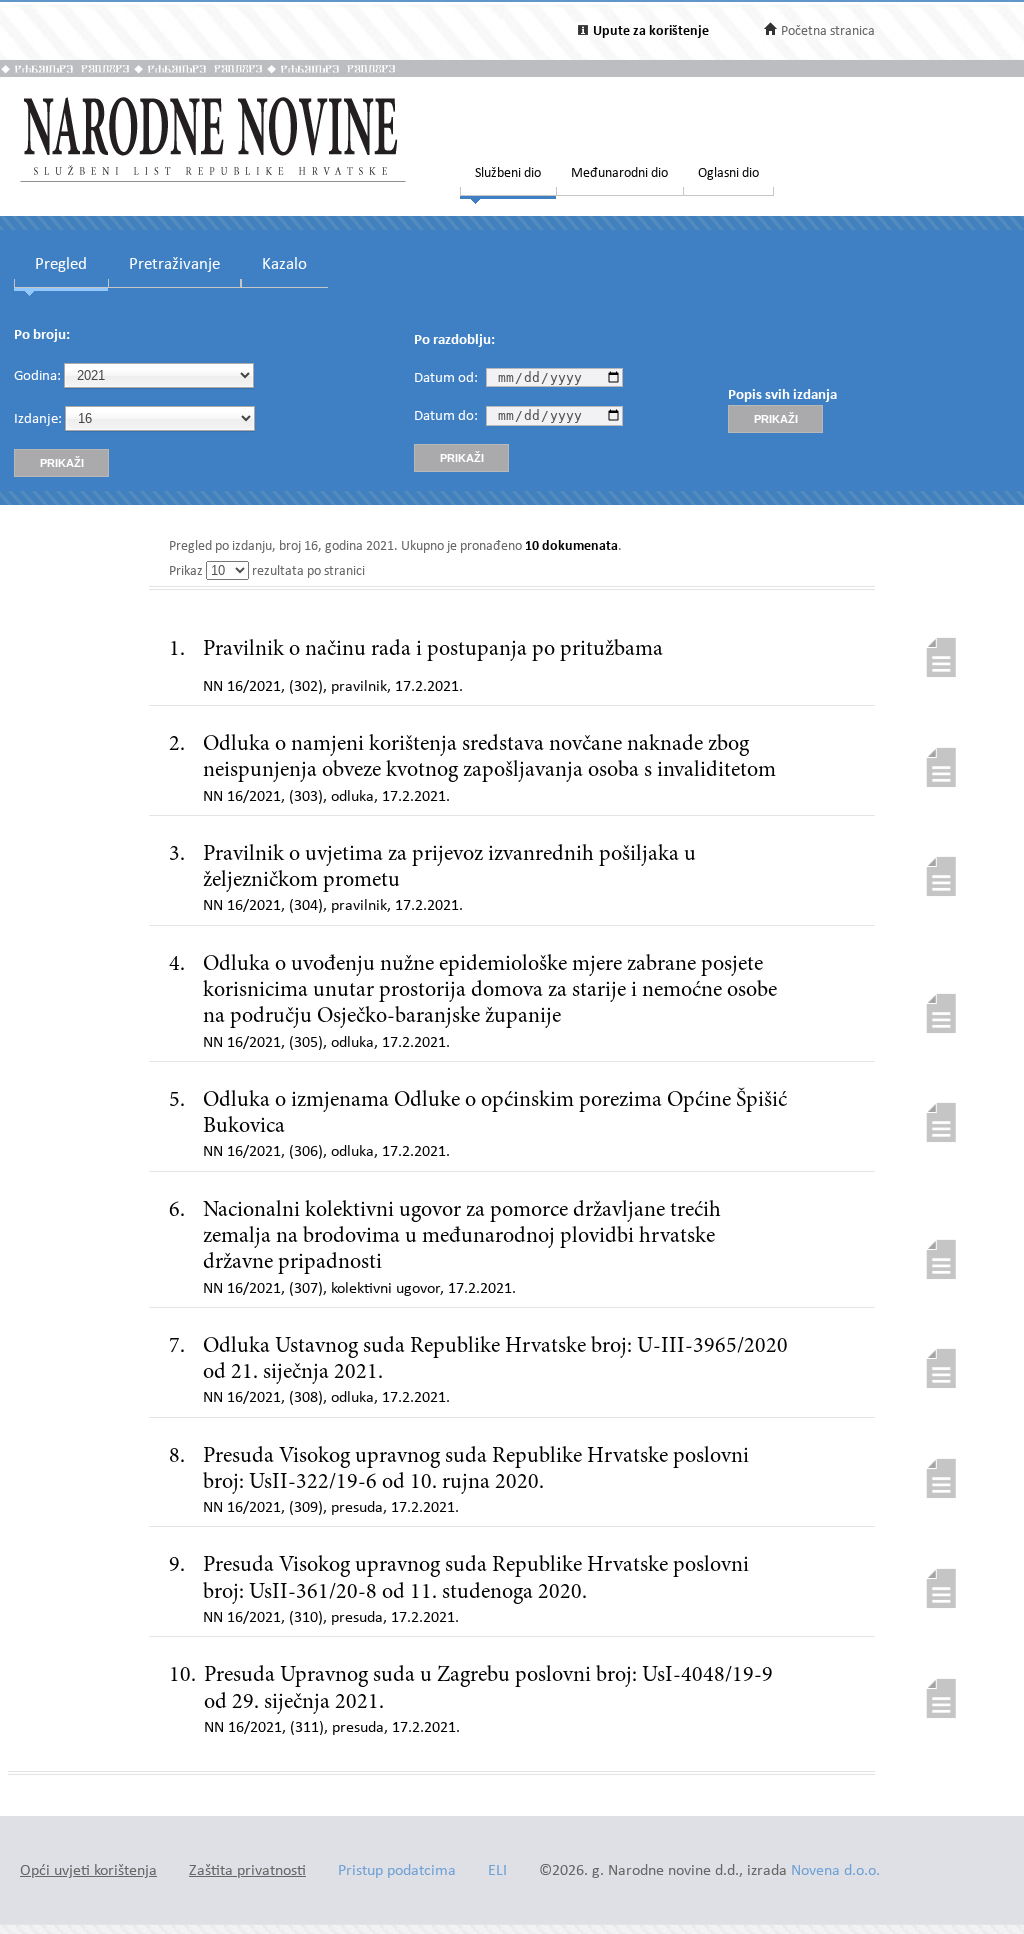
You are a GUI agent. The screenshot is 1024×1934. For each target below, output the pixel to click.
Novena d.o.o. (835, 1871)
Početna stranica (828, 31)
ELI (497, 1871)
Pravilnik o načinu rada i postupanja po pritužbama (433, 650)
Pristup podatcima (397, 1871)
